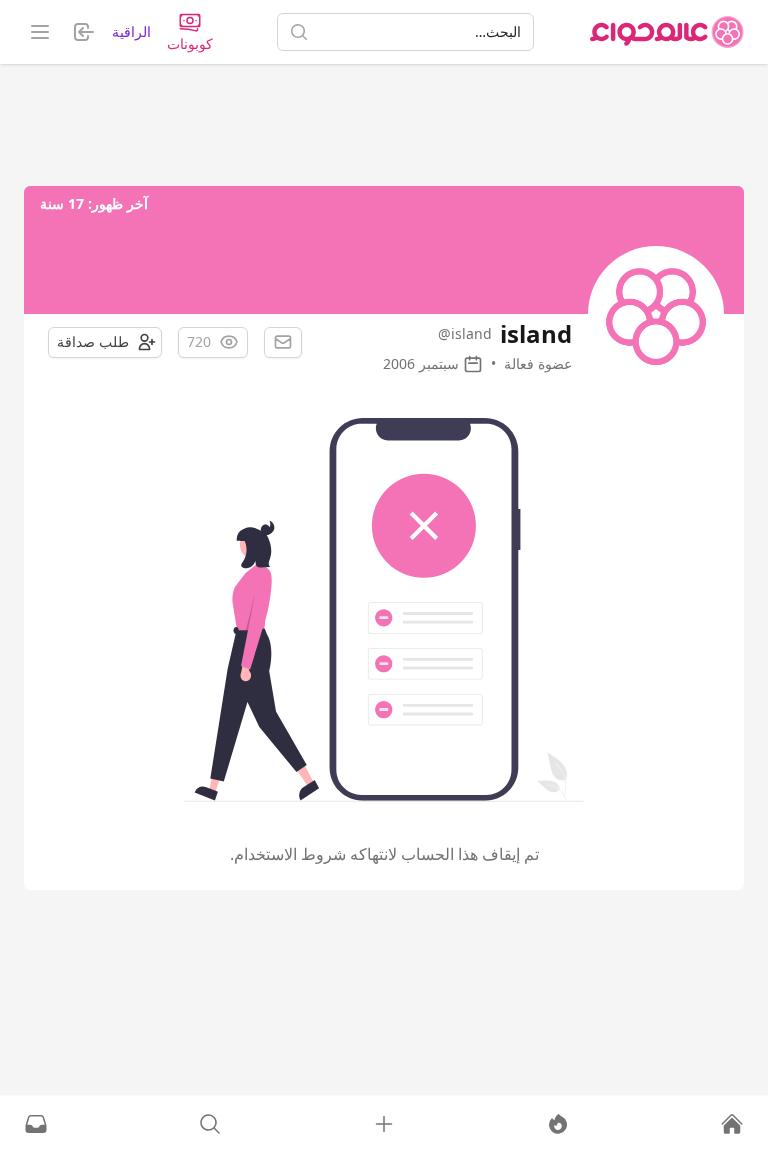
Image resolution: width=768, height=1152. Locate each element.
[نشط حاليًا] (558, 1124)
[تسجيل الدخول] (384, 1124)
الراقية (131, 31)
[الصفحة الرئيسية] (667, 32)
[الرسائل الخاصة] (36, 1124)
